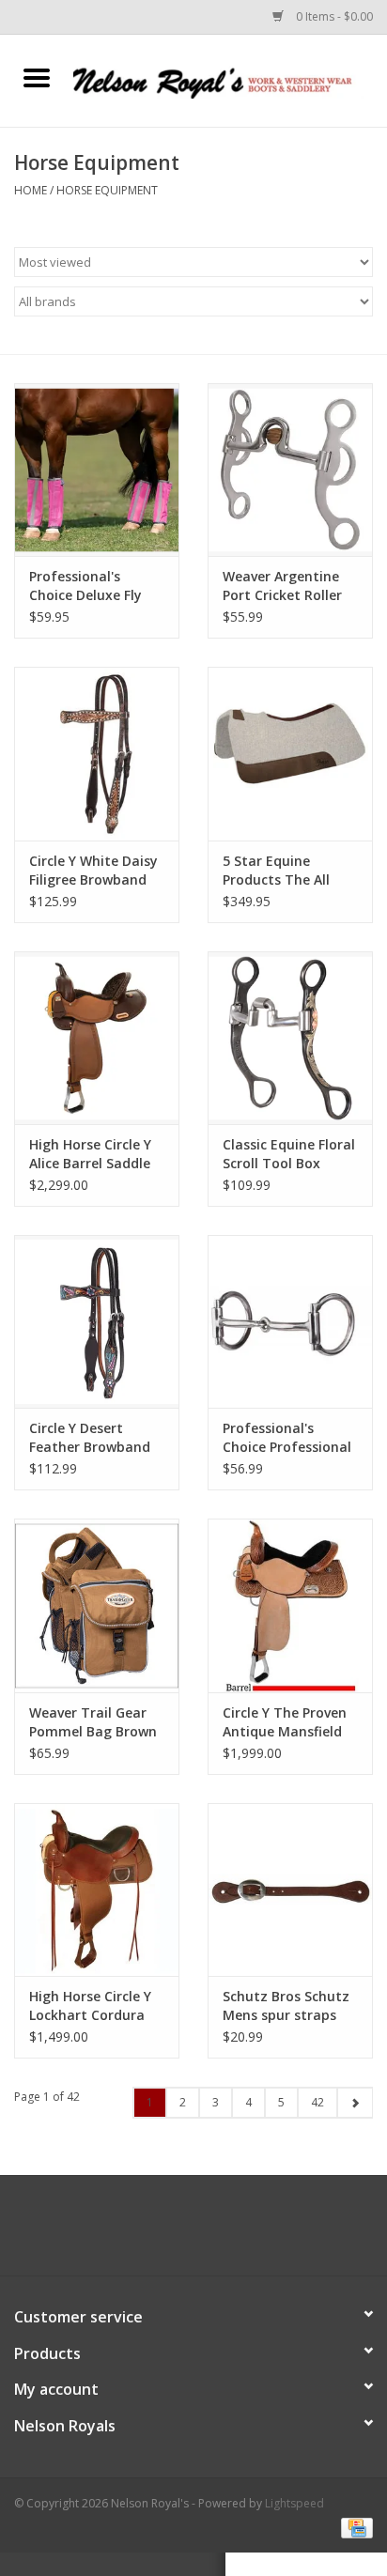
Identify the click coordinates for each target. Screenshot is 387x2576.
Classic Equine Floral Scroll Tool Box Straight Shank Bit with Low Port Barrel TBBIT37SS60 (289, 1154)
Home (31, 190)
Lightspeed (294, 2503)
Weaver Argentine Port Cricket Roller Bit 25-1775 (282, 586)
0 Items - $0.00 (333, 16)
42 (317, 2102)
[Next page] (355, 2103)
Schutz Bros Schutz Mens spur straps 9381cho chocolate (286, 2006)
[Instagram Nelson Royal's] (210, 2232)
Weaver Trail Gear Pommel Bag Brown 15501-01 (93, 1722)
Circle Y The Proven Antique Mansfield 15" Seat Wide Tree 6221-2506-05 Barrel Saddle (287, 1722)
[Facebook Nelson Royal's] (177, 2232)
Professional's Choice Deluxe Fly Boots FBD (85, 586)
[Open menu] (37, 77)
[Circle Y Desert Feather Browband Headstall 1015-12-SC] (97, 1321)
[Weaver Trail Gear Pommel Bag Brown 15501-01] (97, 1605)
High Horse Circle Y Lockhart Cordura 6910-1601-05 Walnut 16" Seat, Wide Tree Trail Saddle (90, 2006)
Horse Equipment (107, 190)
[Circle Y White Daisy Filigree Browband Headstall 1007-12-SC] (97, 753)
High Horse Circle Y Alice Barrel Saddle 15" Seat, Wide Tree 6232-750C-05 (93, 1154)
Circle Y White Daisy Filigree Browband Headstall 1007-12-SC (93, 871)
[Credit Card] (354, 2527)
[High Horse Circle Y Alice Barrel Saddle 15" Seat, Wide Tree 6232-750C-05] (97, 1038)
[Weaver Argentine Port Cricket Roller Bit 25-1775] (290, 470)
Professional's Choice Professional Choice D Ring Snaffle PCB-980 (287, 1438)
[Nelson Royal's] (230, 79)
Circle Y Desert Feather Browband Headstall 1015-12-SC (91, 1438)
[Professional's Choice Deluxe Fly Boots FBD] (97, 470)
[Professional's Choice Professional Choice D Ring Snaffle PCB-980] (290, 1321)
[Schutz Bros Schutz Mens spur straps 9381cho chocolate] (290, 1890)
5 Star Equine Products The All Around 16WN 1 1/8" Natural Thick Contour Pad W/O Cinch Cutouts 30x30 (290, 871)
